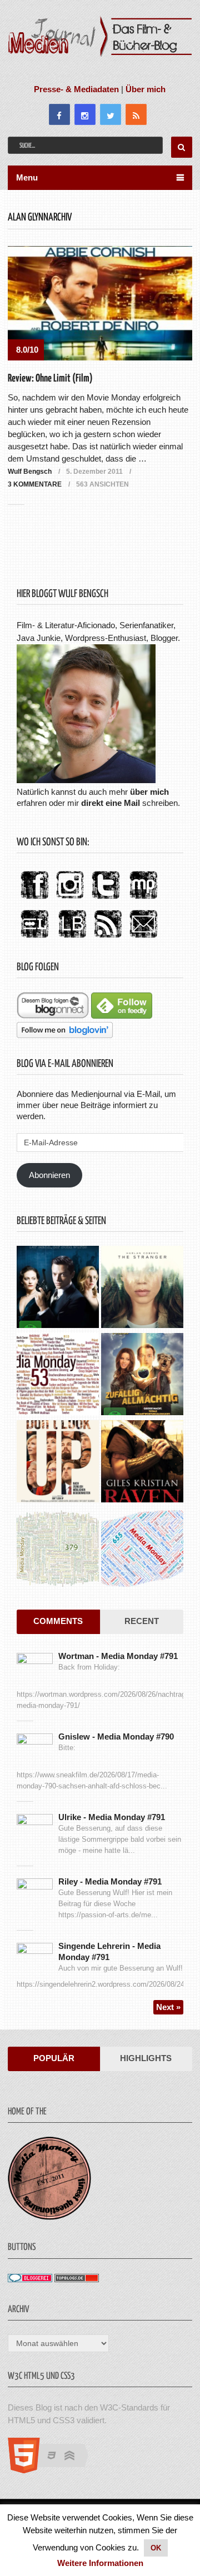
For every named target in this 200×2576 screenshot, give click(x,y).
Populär (54, 2058)
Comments (58, 1621)
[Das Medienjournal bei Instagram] (70, 899)
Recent (142, 1621)
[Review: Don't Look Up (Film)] (58, 1463)
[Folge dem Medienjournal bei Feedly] (122, 1016)
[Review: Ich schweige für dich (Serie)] (142, 1288)
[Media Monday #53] (58, 1375)
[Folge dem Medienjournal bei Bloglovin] (65, 1035)
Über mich (146, 89)
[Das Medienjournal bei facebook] (34, 899)
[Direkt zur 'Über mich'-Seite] (86, 780)
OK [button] (156, 2548)
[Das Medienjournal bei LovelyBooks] (72, 938)
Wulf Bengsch (30, 472)
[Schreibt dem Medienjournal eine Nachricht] (143, 938)
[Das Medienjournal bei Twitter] (106, 899)
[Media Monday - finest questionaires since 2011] (49, 2217)
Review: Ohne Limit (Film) (50, 379)
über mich (149, 792)
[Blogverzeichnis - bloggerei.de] (30, 2279)
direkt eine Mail (111, 803)
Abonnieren (49, 1175)
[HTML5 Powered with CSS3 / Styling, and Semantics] (54, 2470)
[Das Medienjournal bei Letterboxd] (34, 938)
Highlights (146, 2058)
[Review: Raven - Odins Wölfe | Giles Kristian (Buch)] (142, 1463)
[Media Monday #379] (58, 1550)
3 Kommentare (35, 484)
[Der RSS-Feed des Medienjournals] (108, 938)
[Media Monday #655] (142, 1550)
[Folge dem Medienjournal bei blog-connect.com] (53, 1016)
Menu (27, 177)
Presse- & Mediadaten (76, 89)
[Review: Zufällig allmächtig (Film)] (142, 1375)
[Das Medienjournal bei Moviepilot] (143, 899)
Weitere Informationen (100, 2563)
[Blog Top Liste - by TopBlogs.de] (77, 2279)
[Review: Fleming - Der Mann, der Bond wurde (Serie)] (58, 1288)
